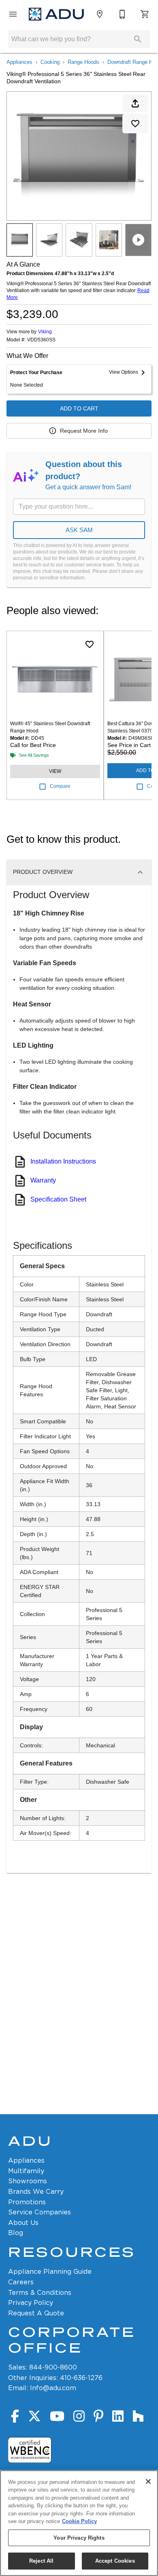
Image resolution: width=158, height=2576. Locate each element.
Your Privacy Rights (79, 2538)
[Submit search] (138, 39)
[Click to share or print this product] (135, 103)
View (55, 771)
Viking (45, 332)
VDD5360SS (41, 340)
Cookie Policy (79, 2521)
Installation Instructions (63, 1161)
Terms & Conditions (40, 2293)
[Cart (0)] (145, 14)
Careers (21, 2282)
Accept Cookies (115, 2561)
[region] (79, 2523)
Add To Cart (79, 408)
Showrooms (28, 2181)
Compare (60, 786)
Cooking (50, 62)
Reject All (41, 2561)
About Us (23, 2223)
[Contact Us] (122, 14)
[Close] (148, 2481)
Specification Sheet (58, 1199)
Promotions (27, 2202)
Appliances (19, 62)
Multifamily (26, 2171)
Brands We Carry (36, 2192)
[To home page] (56, 14)
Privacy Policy (31, 2303)
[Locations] (100, 14)
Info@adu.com (53, 2388)
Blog (16, 2233)
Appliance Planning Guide (50, 2272)
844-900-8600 (53, 2367)
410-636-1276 (81, 2378)
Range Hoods (83, 62)
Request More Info (84, 431)
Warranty (43, 1180)
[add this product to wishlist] (135, 124)
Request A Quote (36, 2313)
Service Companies (39, 2212)
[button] (13, 14)
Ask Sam (79, 530)
